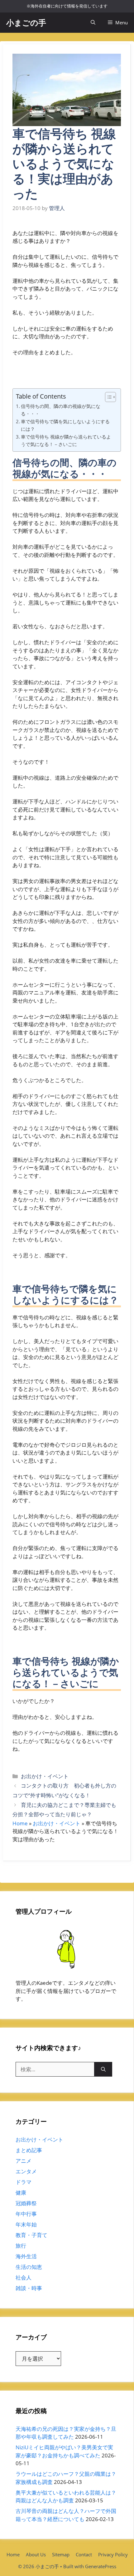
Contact (84, 2554)
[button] (93, 23)
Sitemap (61, 2554)
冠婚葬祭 (26, 2203)
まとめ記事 (29, 2150)
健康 (21, 2193)
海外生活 (26, 2256)
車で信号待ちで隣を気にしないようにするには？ (65, 425)
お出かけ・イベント (45, 1776)
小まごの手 (26, 22)
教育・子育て (31, 2235)
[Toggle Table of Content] (107, 397)
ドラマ (24, 2182)
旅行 (21, 2246)
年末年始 (26, 2224)
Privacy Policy (113, 2554)
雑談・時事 (29, 2288)
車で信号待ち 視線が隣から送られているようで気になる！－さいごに (66, 441)
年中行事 (26, 2214)
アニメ (24, 2161)
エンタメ (26, 2171)
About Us (36, 2554)
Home (20, 1823)
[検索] (103, 2069)
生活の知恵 (29, 2267)
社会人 (24, 2277)
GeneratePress (101, 2566)
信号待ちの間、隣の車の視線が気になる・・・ (61, 410)
